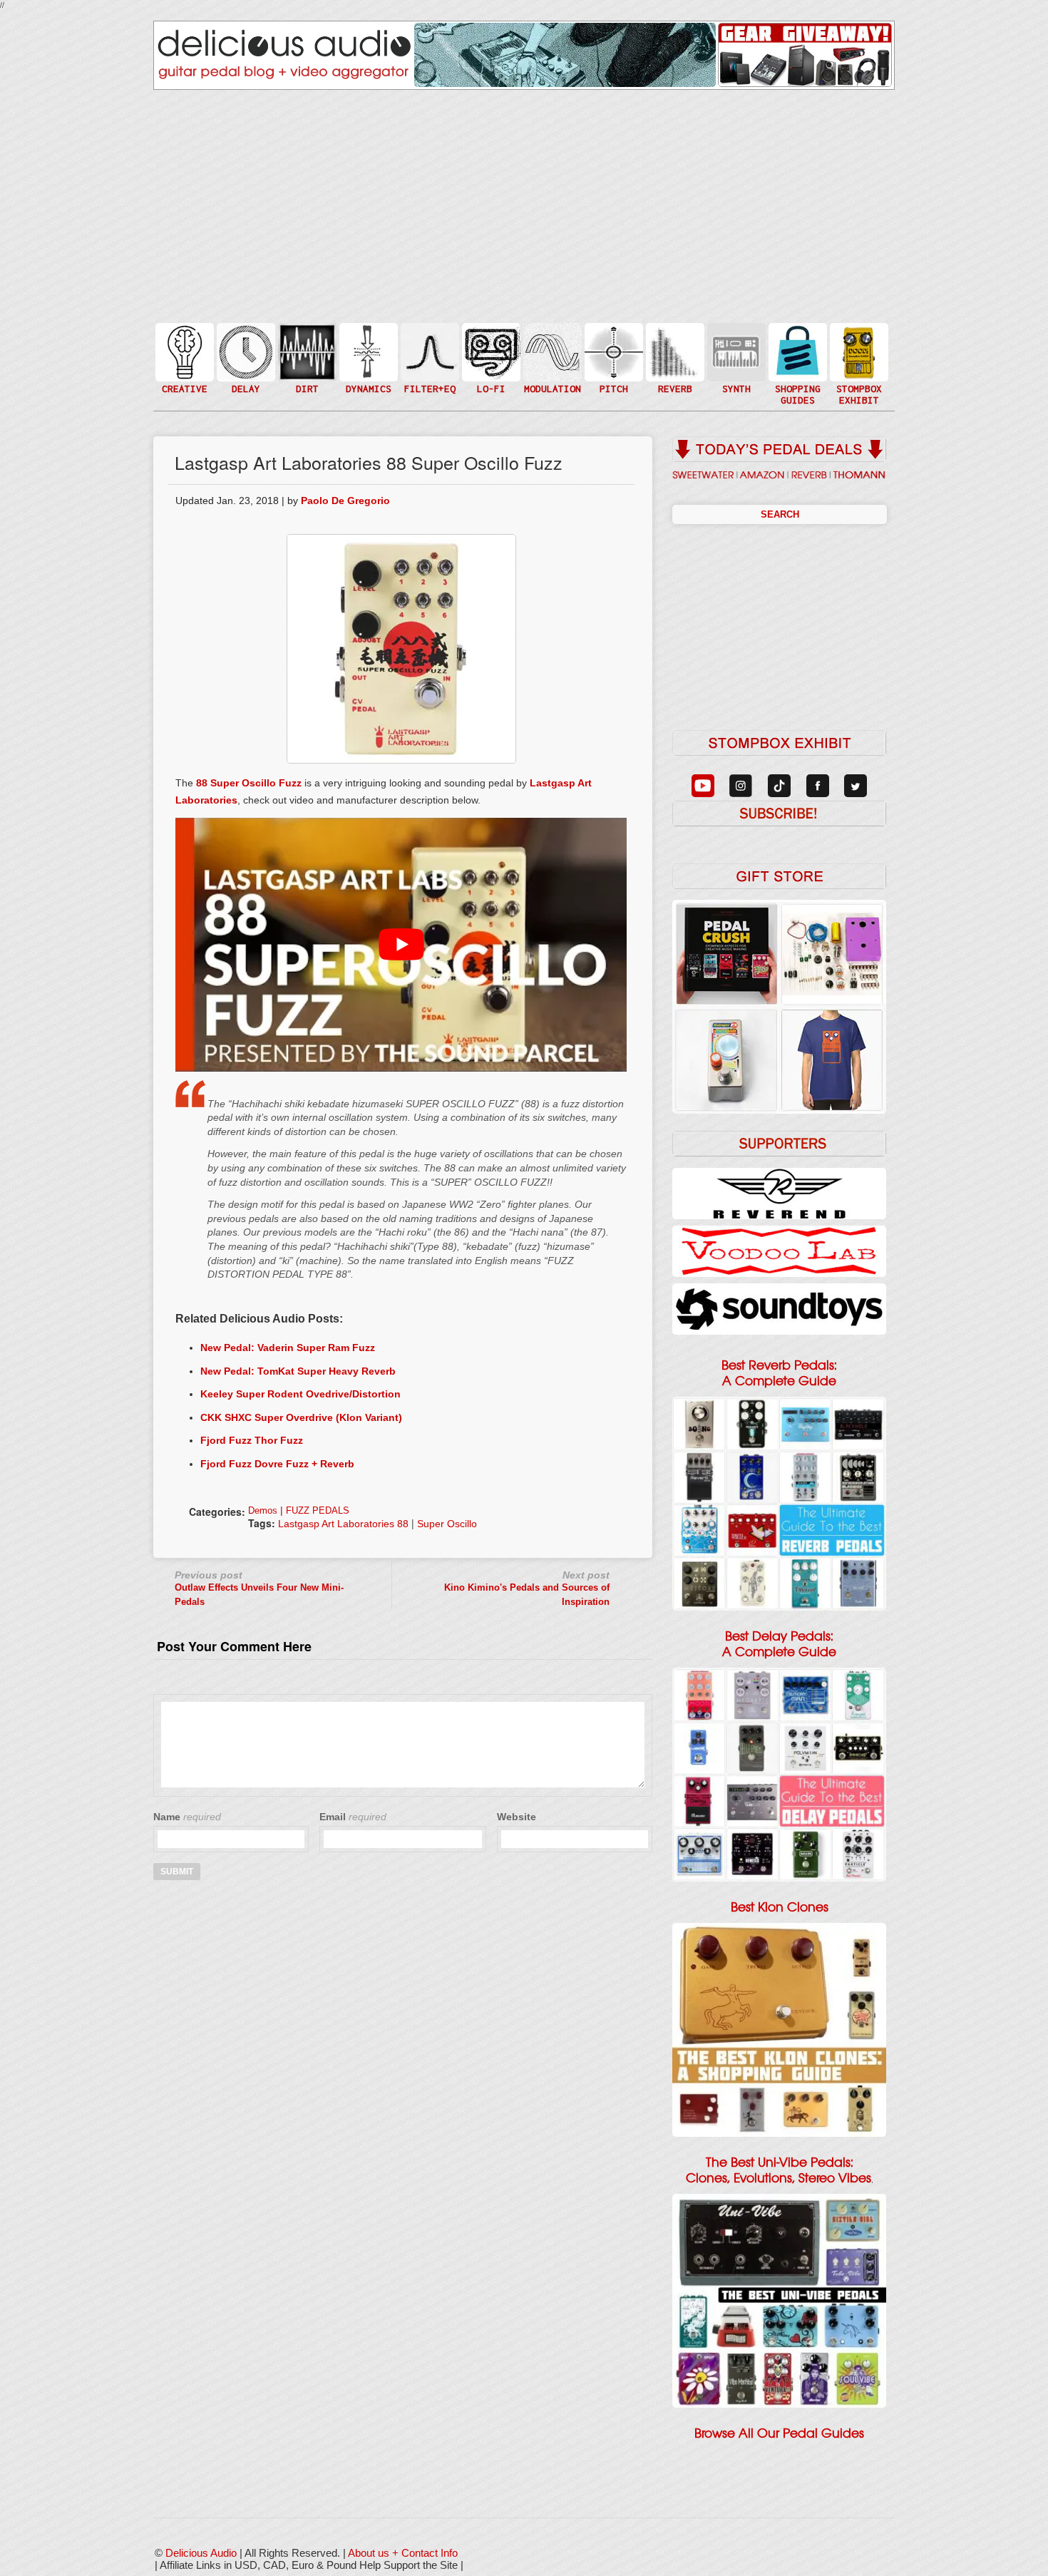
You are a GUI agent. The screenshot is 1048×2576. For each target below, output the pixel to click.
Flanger (551, 351)
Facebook (858, 380)
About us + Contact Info (403, 2553)
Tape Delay (245, 366)
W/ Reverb (245, 380)
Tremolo (551, 380)
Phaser (551, 366)
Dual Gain (306, 388)
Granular (735, 358)
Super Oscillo (447, 1524)
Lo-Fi (490, 358)
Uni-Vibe (551, 395)
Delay (245, 351)
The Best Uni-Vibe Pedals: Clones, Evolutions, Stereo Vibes (779, 2170)
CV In (735, 343)
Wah (428, 380)
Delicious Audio (201, 2553)
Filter (428, 366)
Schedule (858, 366)
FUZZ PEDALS (318, 1510)
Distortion (306, 343)
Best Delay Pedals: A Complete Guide (779, 1644)
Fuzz (306, 358)
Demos (263, 1510)
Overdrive (306, 373)
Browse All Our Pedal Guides (779, 2433)
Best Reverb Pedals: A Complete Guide (779, 1373)
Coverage (858, 351)
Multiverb (674, 343)
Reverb (674, 358)
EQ (428, 351)
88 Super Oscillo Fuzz (249, 783)
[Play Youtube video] (401, 945)
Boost (367, 351)
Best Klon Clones (780, 1907)
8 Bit (490, 373)
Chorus (551, 336)
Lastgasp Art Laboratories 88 (343, 1524)
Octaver (612, 380)
